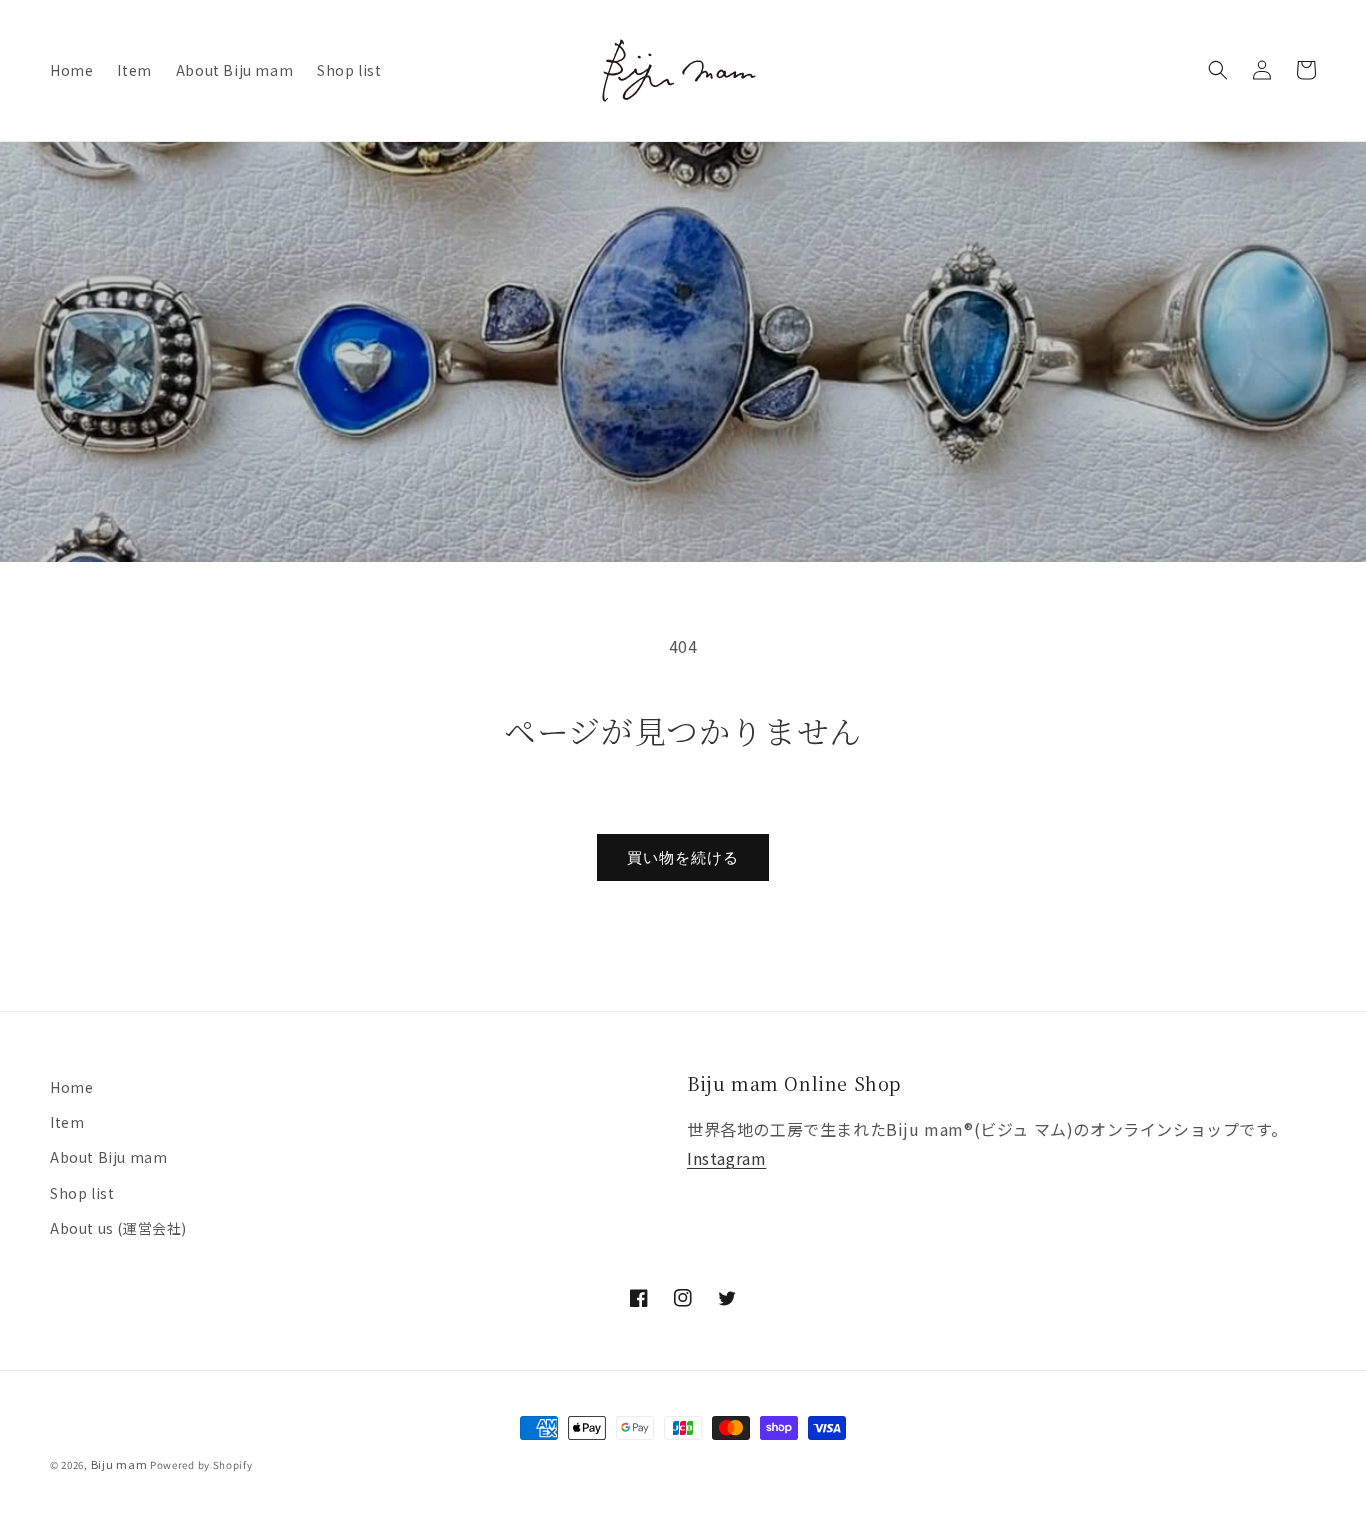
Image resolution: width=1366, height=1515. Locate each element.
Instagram (726, 1158)
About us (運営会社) (118, 1228)
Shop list (82, 1193)
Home (71, 1087)
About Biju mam (108, 1157)
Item (67, 1122)
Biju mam (119, 1464)
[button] (1218, 70)
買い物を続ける (683, 857)
